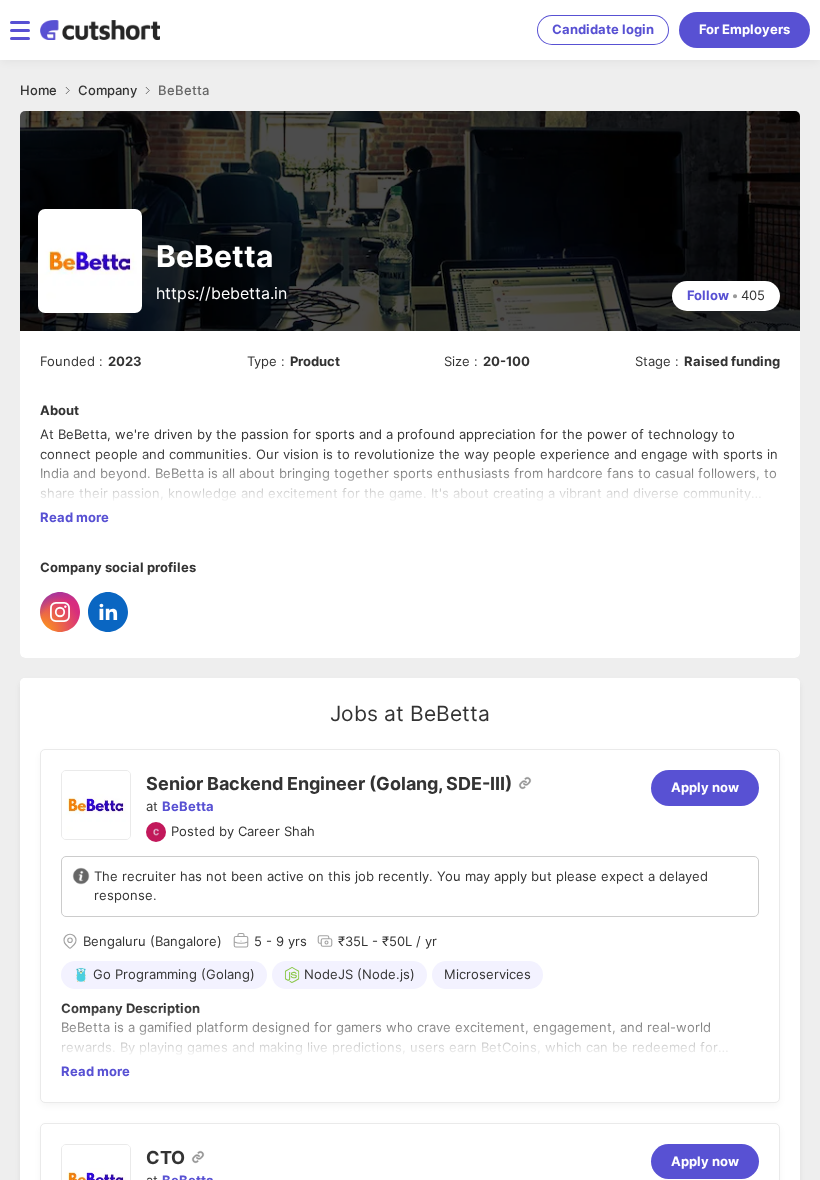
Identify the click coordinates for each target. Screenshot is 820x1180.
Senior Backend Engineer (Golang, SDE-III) (329, 783)
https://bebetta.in (221, 293)
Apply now (705, 787)
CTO (165, 1157)
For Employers (744, 29)
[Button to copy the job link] (525, 783)
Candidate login (603, 29)
